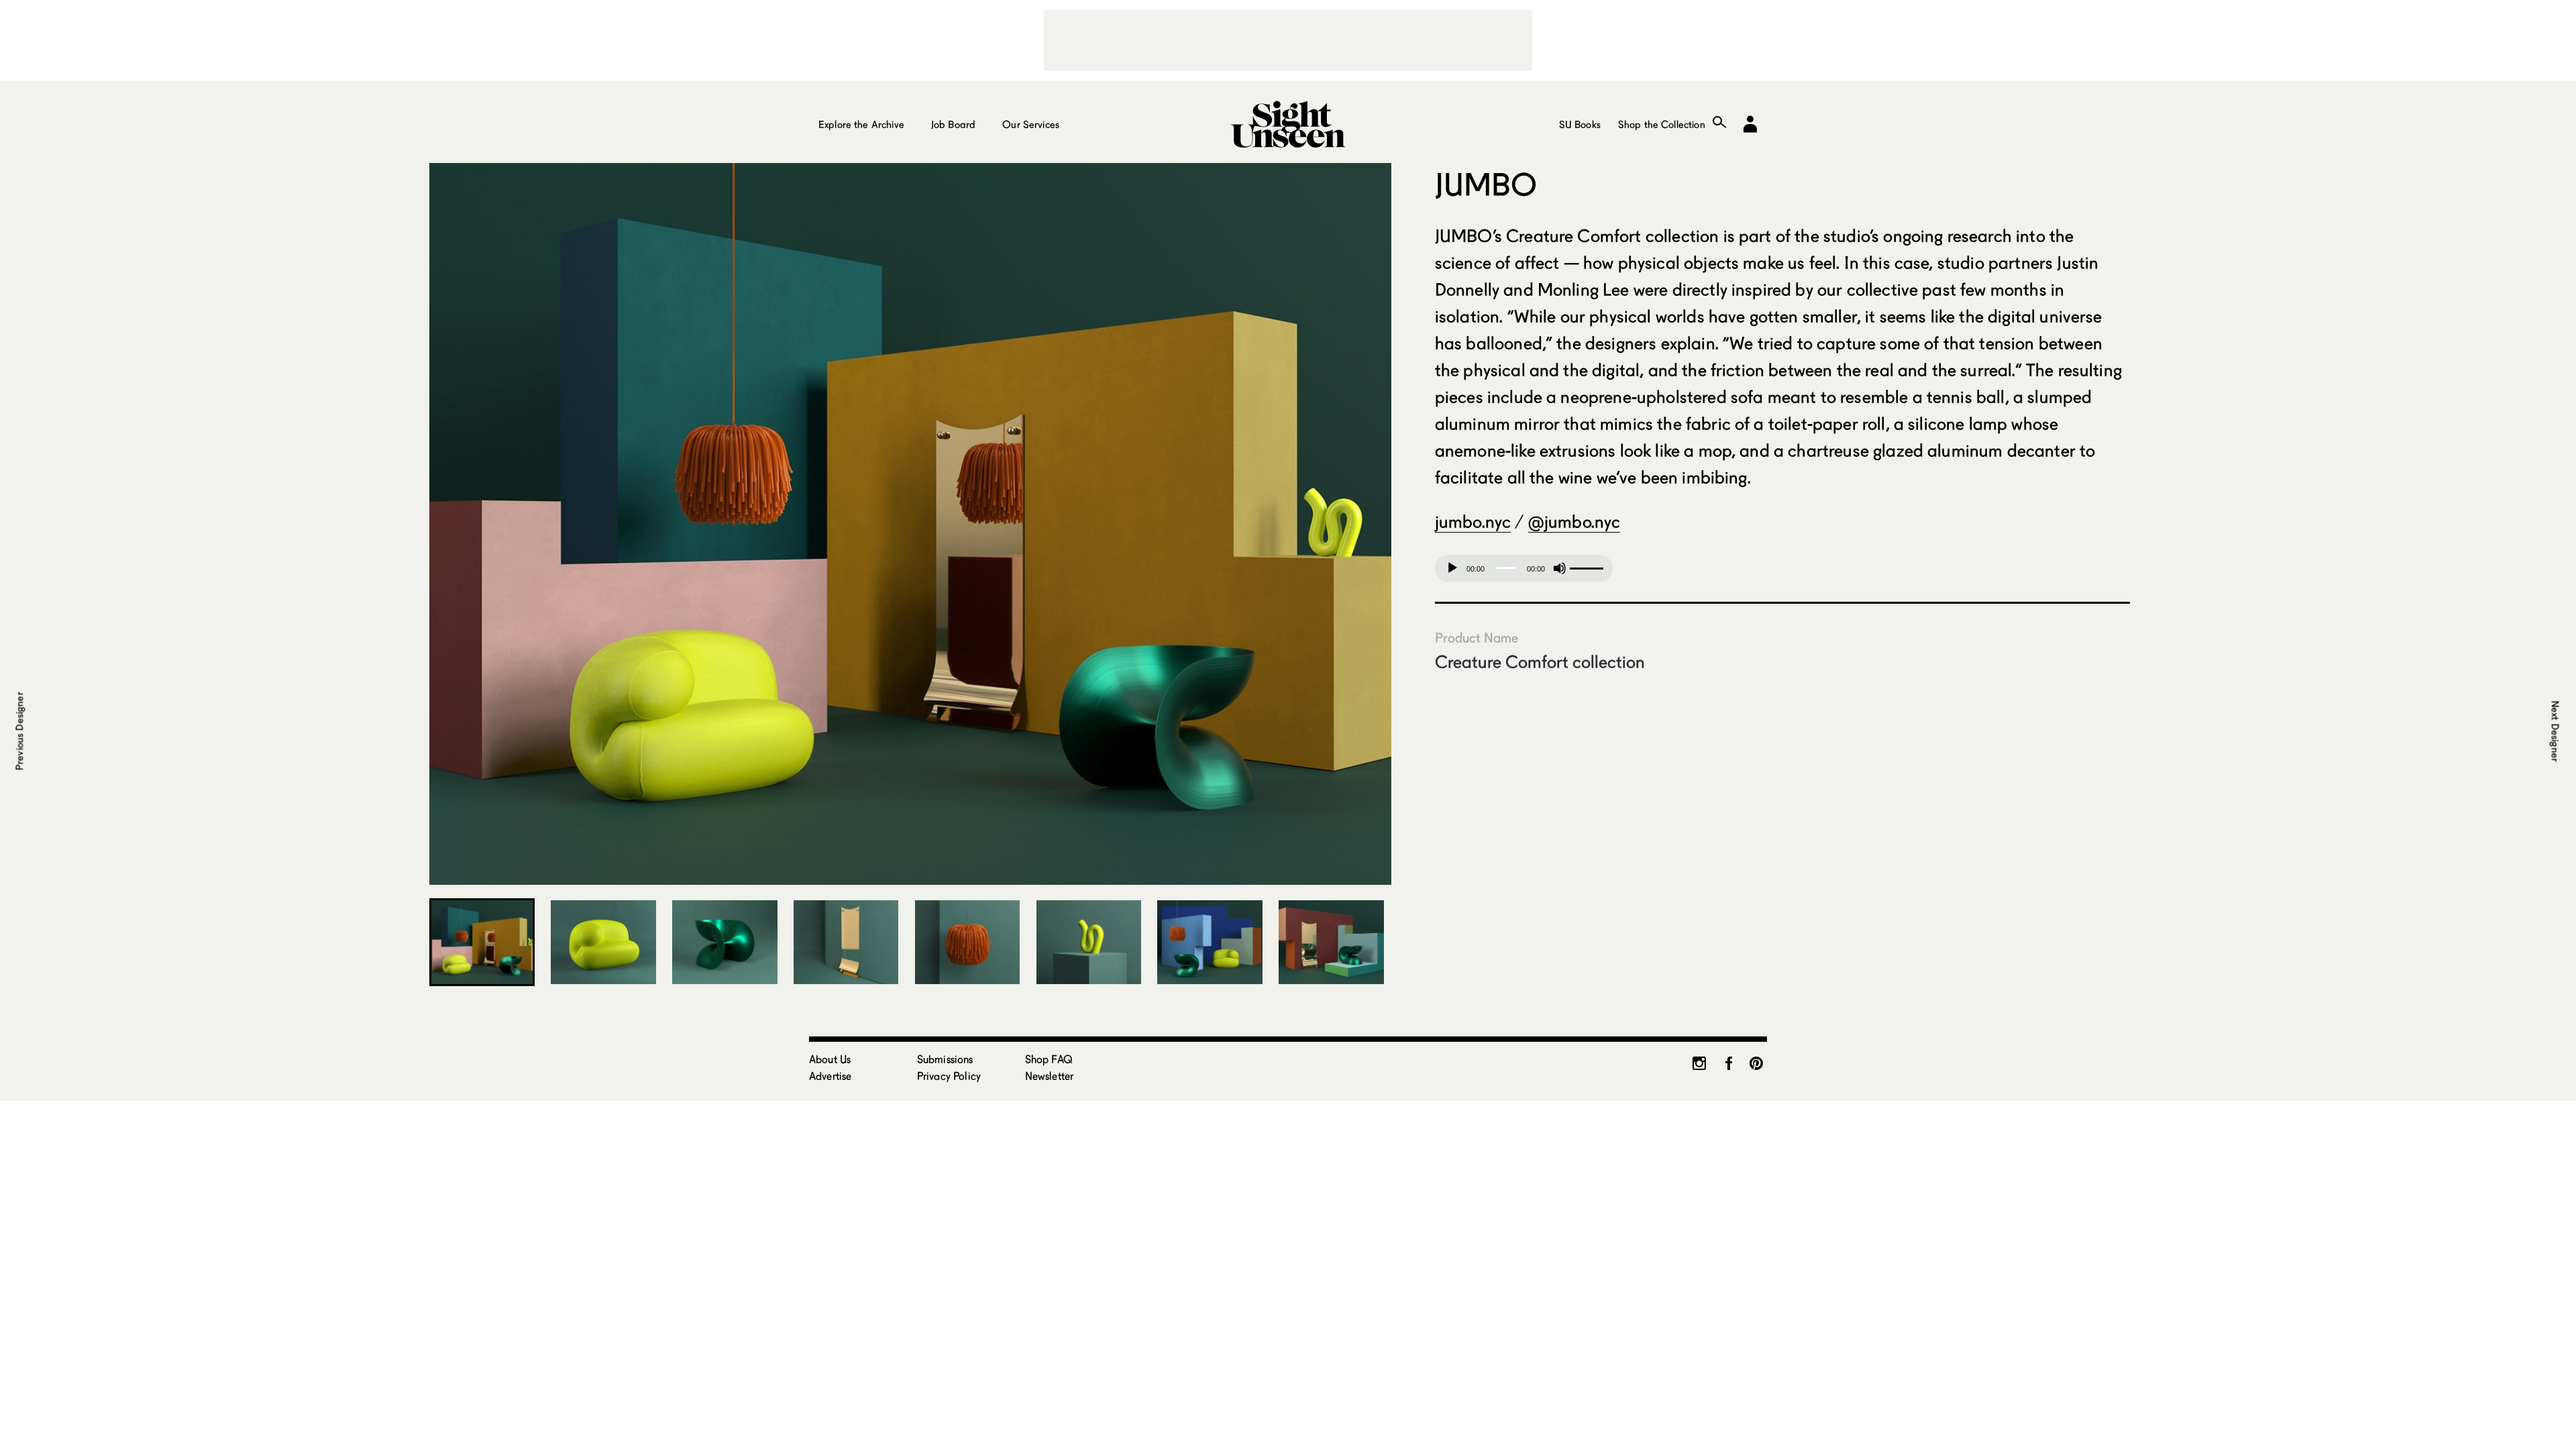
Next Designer (2555, 731)
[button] (449, 524)
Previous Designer (19, 732)
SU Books (1580, 124)
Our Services (1031, 124)
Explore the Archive (861, 124)
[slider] (1588, 567)
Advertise (830, 1076)
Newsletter (1050, 1076)
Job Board (953, 124)
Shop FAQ (1049, 1059)
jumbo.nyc (1473, 521)
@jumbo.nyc (1574, 521)
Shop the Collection (1662, 124)
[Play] (1452, 568)
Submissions (945, 1059)
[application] (1524, 568)
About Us (830, 1059)
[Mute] (1560, 568)
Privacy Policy (949, 1076)
